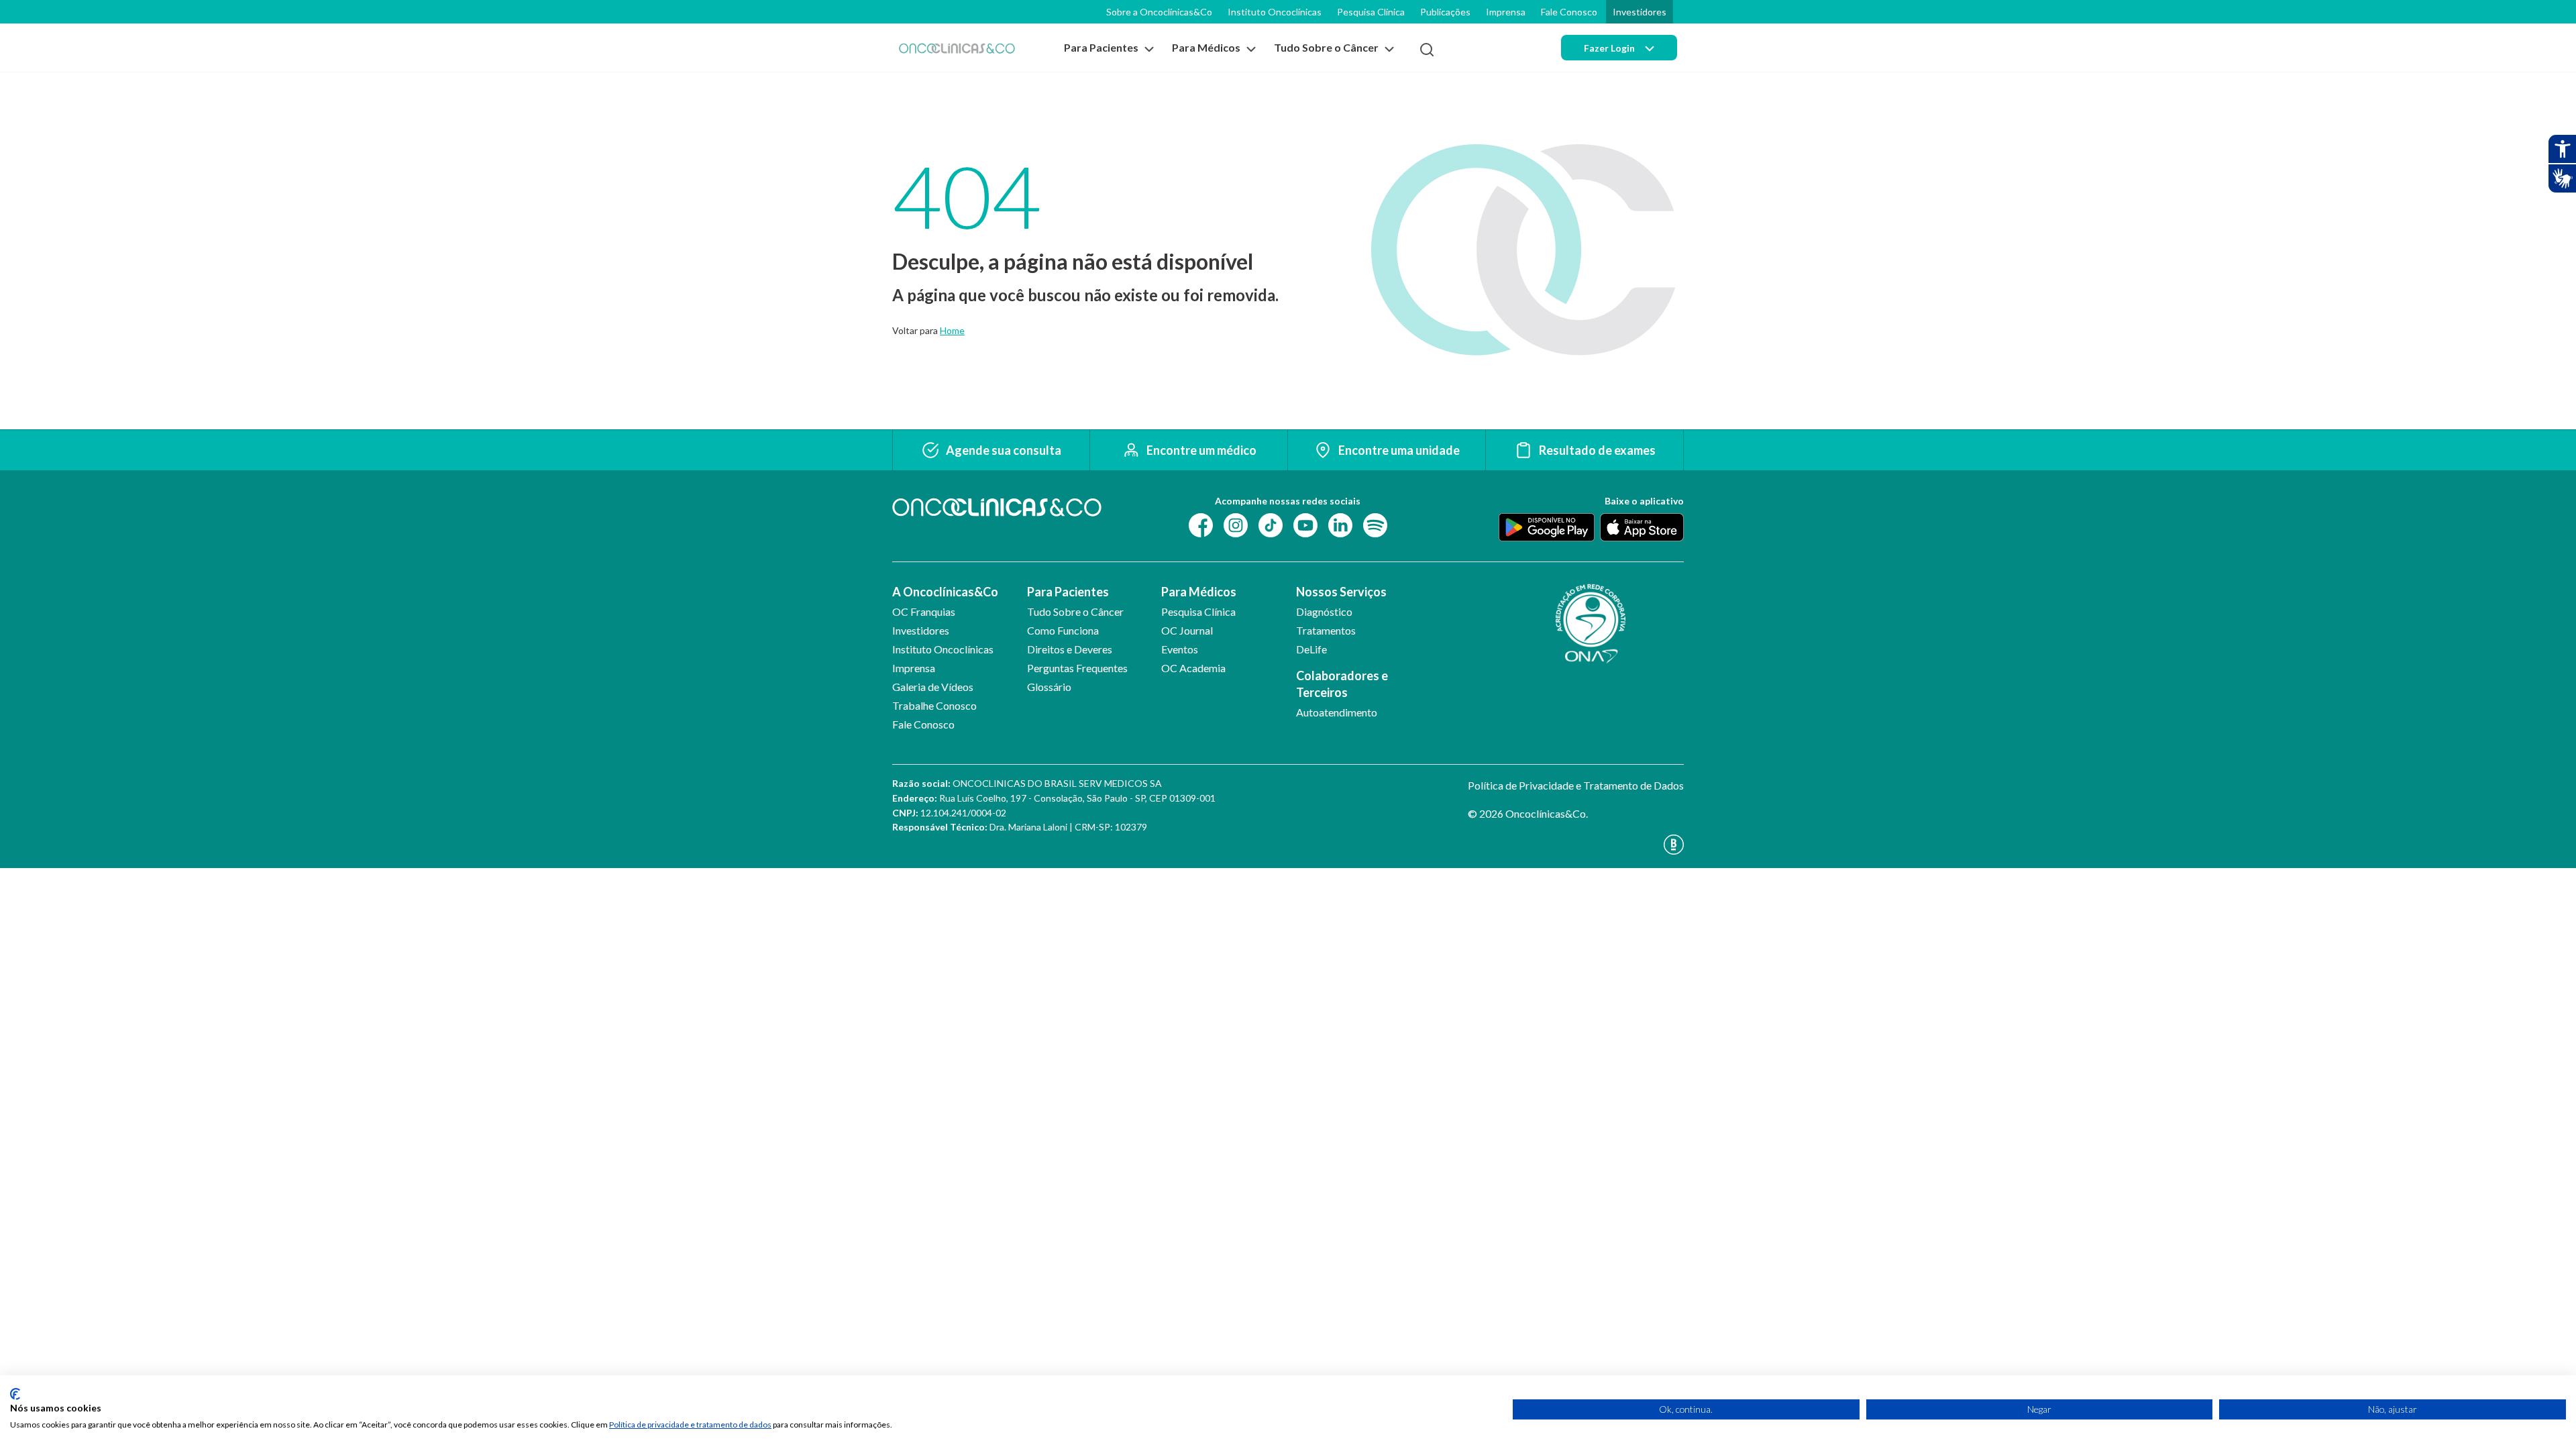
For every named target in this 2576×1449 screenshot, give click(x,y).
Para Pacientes (1068, 592)
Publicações (1445, 12)
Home (952, 330)
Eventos (1180, 649)
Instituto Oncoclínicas (1275, 12)
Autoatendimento (1337, 712)
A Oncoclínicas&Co (945, 592)
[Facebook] (1201, 524)
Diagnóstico (1324, 611)
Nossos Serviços (1341, 592)
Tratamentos (1326, 630)
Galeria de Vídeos (933, 687)
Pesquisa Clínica (1371, 12)
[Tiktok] (1271, 524)
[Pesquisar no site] (1427, 50)
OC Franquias (924, 611)
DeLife (1311, 649)
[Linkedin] (1340, 524)
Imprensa (1506, 12)
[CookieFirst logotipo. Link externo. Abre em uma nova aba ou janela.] (15, 1394)
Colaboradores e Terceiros (1342, 684)
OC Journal (1187, 630)
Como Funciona (1063, 630)
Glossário (1049, 687)
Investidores (1640, 12)
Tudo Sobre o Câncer (1075, 611)
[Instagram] (1236, 524)
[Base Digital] (1576, 845)
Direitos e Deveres (1070, 649)
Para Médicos (1199, 592)
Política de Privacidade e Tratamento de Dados (1576, 785)
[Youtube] (1305, 524)
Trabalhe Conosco (934, 705)
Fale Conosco (1569, 12)
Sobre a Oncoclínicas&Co (1159, 12)
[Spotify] (1375, 524)
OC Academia (1193, 668)
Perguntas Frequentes (1077, 668)
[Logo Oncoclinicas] (957, 48)
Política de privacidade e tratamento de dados (690, 1425)
